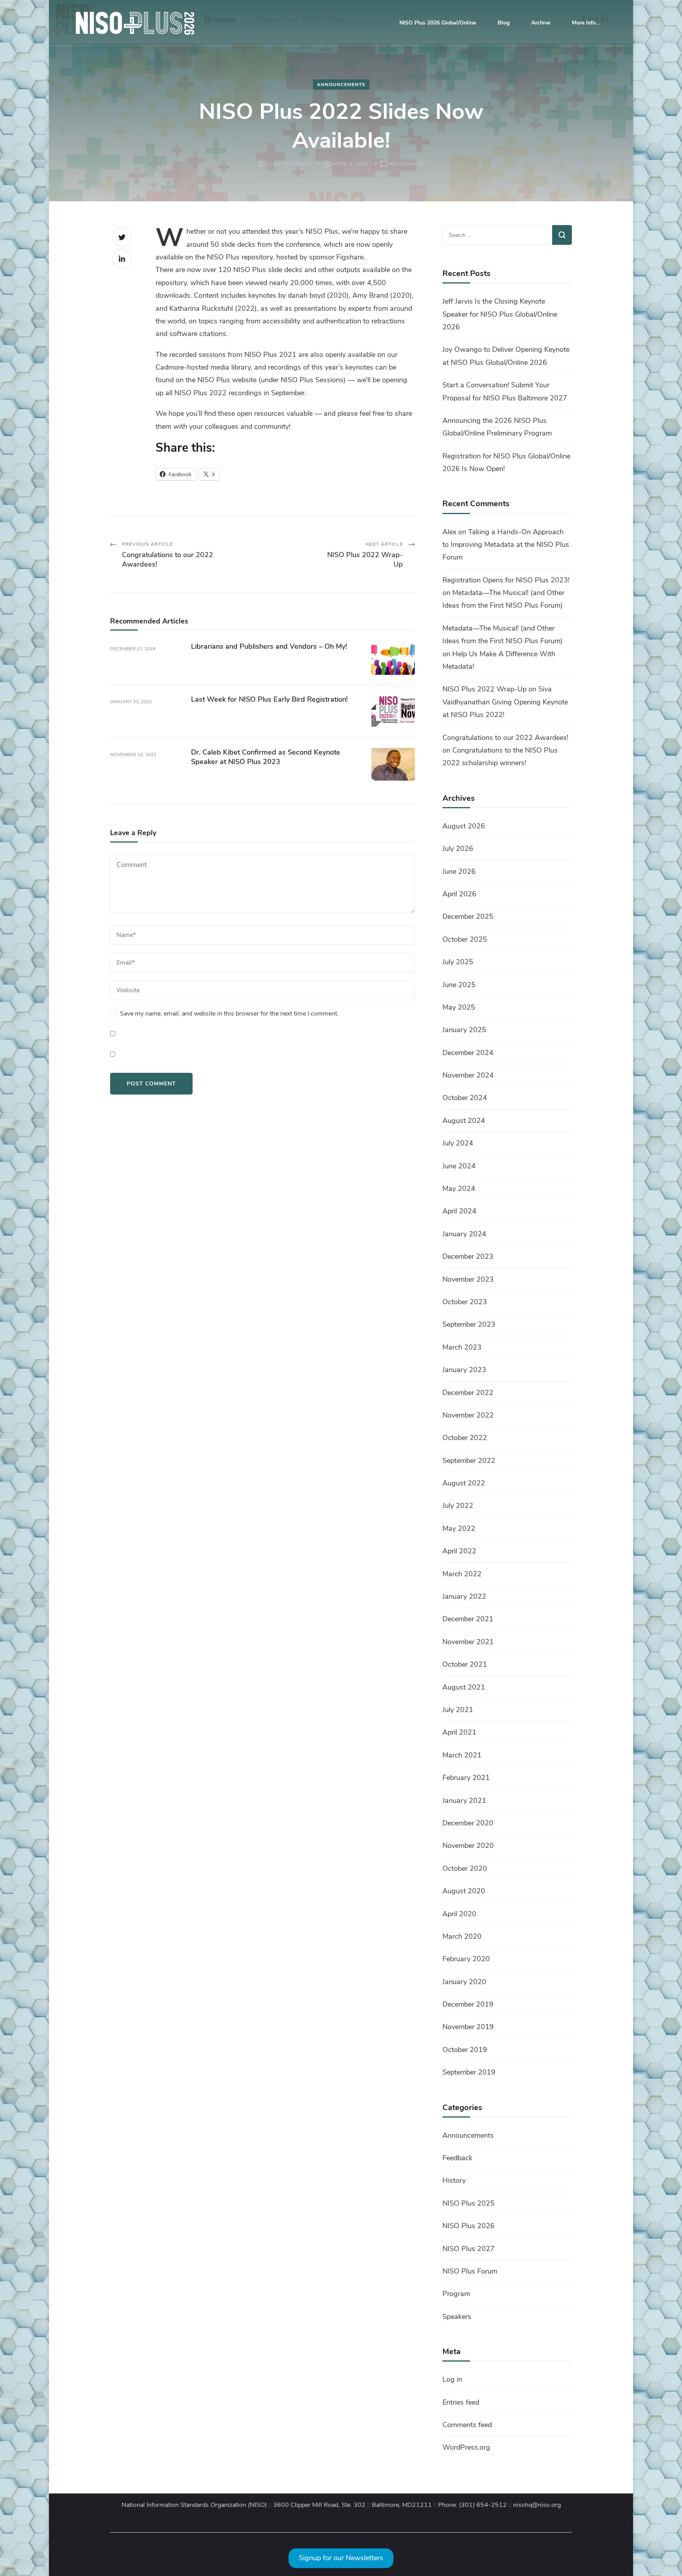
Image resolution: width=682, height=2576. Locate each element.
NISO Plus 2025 (468, 2203)
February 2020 (466, 1959)
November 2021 (468, 1642)
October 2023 (465, 1302)
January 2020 (464, 1982)
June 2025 (459, 985)
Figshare (350, 257)
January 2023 (464, 1370)
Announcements (341, 84)
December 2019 (468, 2004)
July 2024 (458, 1143)
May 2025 (459, 1007)
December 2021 (468, 1619)
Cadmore (170, 367)
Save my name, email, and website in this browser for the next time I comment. (229, 1014)
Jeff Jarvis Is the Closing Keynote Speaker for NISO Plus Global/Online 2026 (500, 314)
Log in (452, 2379)
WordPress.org (466, 2447)
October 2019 (465, 2050)
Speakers (457, 2317)
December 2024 (468, 1053)
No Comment (408, 164)
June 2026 (459, 871)
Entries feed (461, 2402)
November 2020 (468, 1846)
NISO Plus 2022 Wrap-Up (484, 689)
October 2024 (465, 1098)
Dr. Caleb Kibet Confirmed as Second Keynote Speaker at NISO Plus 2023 (266, 757)
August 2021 (464, 1687)
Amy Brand (370, 295)
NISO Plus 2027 (468, 2249)
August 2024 (464, 1121)
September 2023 (469, 1324)
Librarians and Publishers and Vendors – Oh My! (270, 646)
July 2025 (458, 962)
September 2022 (469, 1461)
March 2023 (462, 1347)
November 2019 (468, 2027)
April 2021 (459, 1732)
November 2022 (468, 1415)
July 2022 (458, 1506)
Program (456, 2294)
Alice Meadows (289, 164)
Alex (449, 532)
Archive (541, 23)
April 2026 (459, 894)
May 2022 (459, 1528)
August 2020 (464, 1891)
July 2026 (458, 849)
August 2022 (464, 1483)
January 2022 (464, 1596)
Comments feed (467, 2425)
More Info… (586, 23)
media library (230, 367)
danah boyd (306, 295)
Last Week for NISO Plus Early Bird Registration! (269, 699)
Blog (504, 23)
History (454, 2180)
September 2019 (469, 2072)
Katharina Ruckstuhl (201, 308)
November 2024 (468, 1075)
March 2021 (462, 1755)
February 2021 (466, 1778)
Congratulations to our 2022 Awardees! (505, 738)
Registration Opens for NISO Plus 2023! (506, 580)
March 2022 (462, 1574)
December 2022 (468, 1393)
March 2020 (462, 1936)
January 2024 (464, 1234)
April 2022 (459, 1551)
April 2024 (459, 1211)
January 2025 (464, 1030)
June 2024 (459, 1166)
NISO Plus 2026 (468, 2226)
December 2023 (468, 1256)
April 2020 (459, 1914)
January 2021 (464, 1801)
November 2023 (468, 1279)
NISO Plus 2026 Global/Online (438, 23)
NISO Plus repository (240, 257)
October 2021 (465, 1664)
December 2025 (468, 916)
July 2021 (458, 1710)
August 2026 (464, 826)
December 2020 (468, 1823)
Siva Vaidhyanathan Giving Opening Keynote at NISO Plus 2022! (505, 702)
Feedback (457, 2158)
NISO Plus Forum (470, 2271)
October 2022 (465, 1438)
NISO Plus (214, 380)
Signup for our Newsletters (341, 2558)
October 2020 (465, 1868)
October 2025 (465, 939)
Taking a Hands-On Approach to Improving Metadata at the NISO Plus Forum (506, 545)
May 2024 (459, 1188)
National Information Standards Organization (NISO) (194, 2505)
